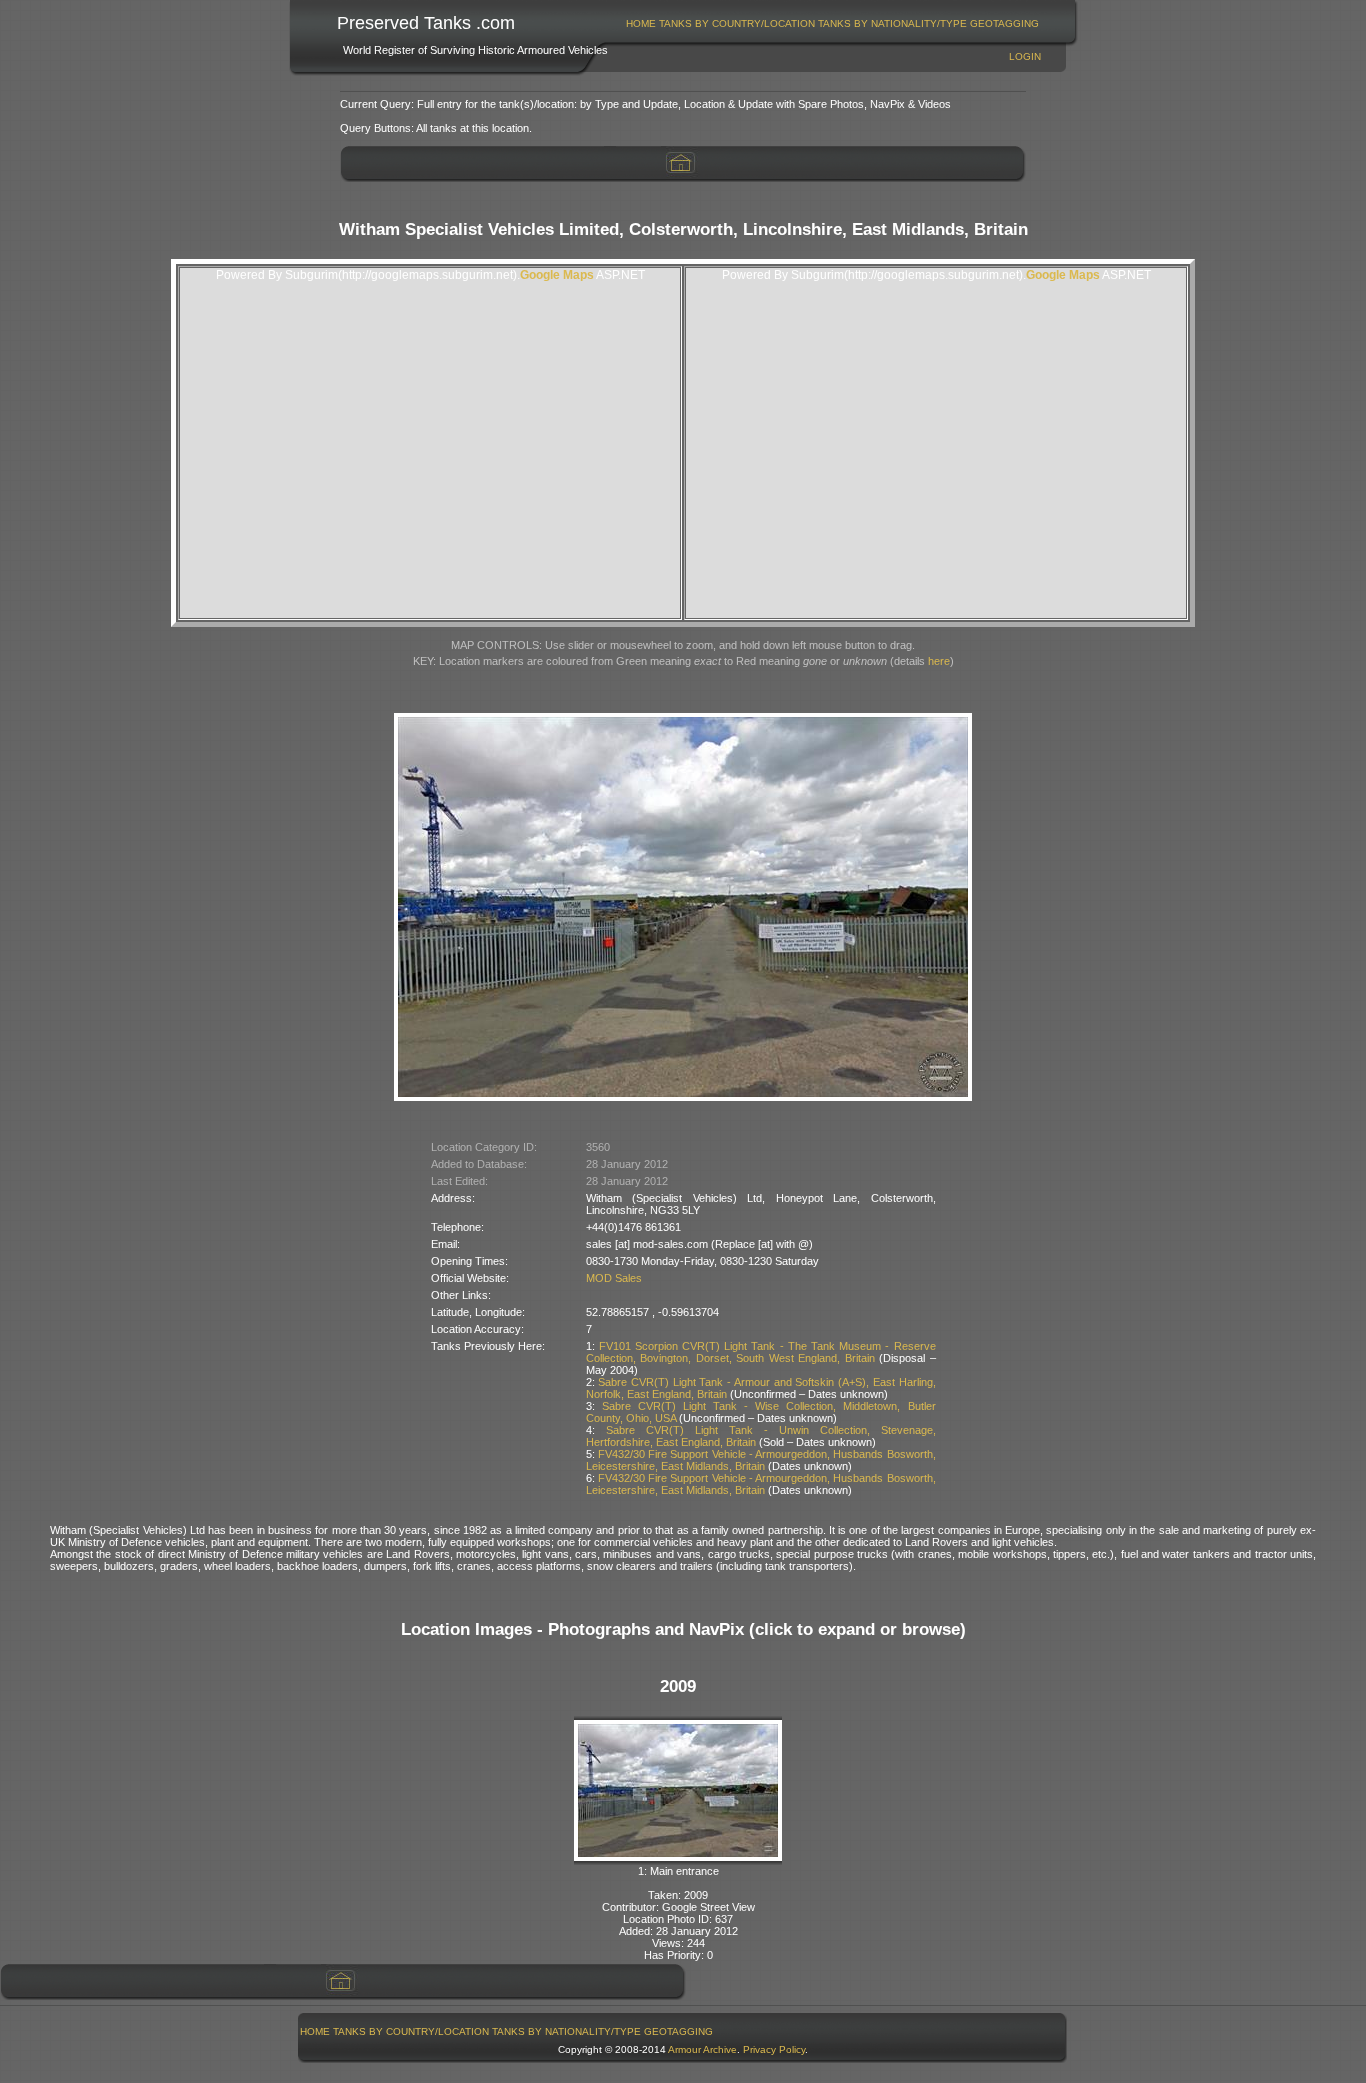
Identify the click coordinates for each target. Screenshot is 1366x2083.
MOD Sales (614, 1278)
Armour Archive (702, 2049)
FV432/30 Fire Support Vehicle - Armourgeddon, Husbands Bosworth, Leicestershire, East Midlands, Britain (761, 1460)
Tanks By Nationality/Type (892, 23)
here (939, 661)
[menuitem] (641, 23)
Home (641, 23)
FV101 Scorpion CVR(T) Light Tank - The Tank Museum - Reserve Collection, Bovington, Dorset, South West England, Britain (761, 1352)
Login (1025, 56)
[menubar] (833, 23)
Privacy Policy (774, 2049)
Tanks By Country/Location (737, 23)
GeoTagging (1004, 23)
